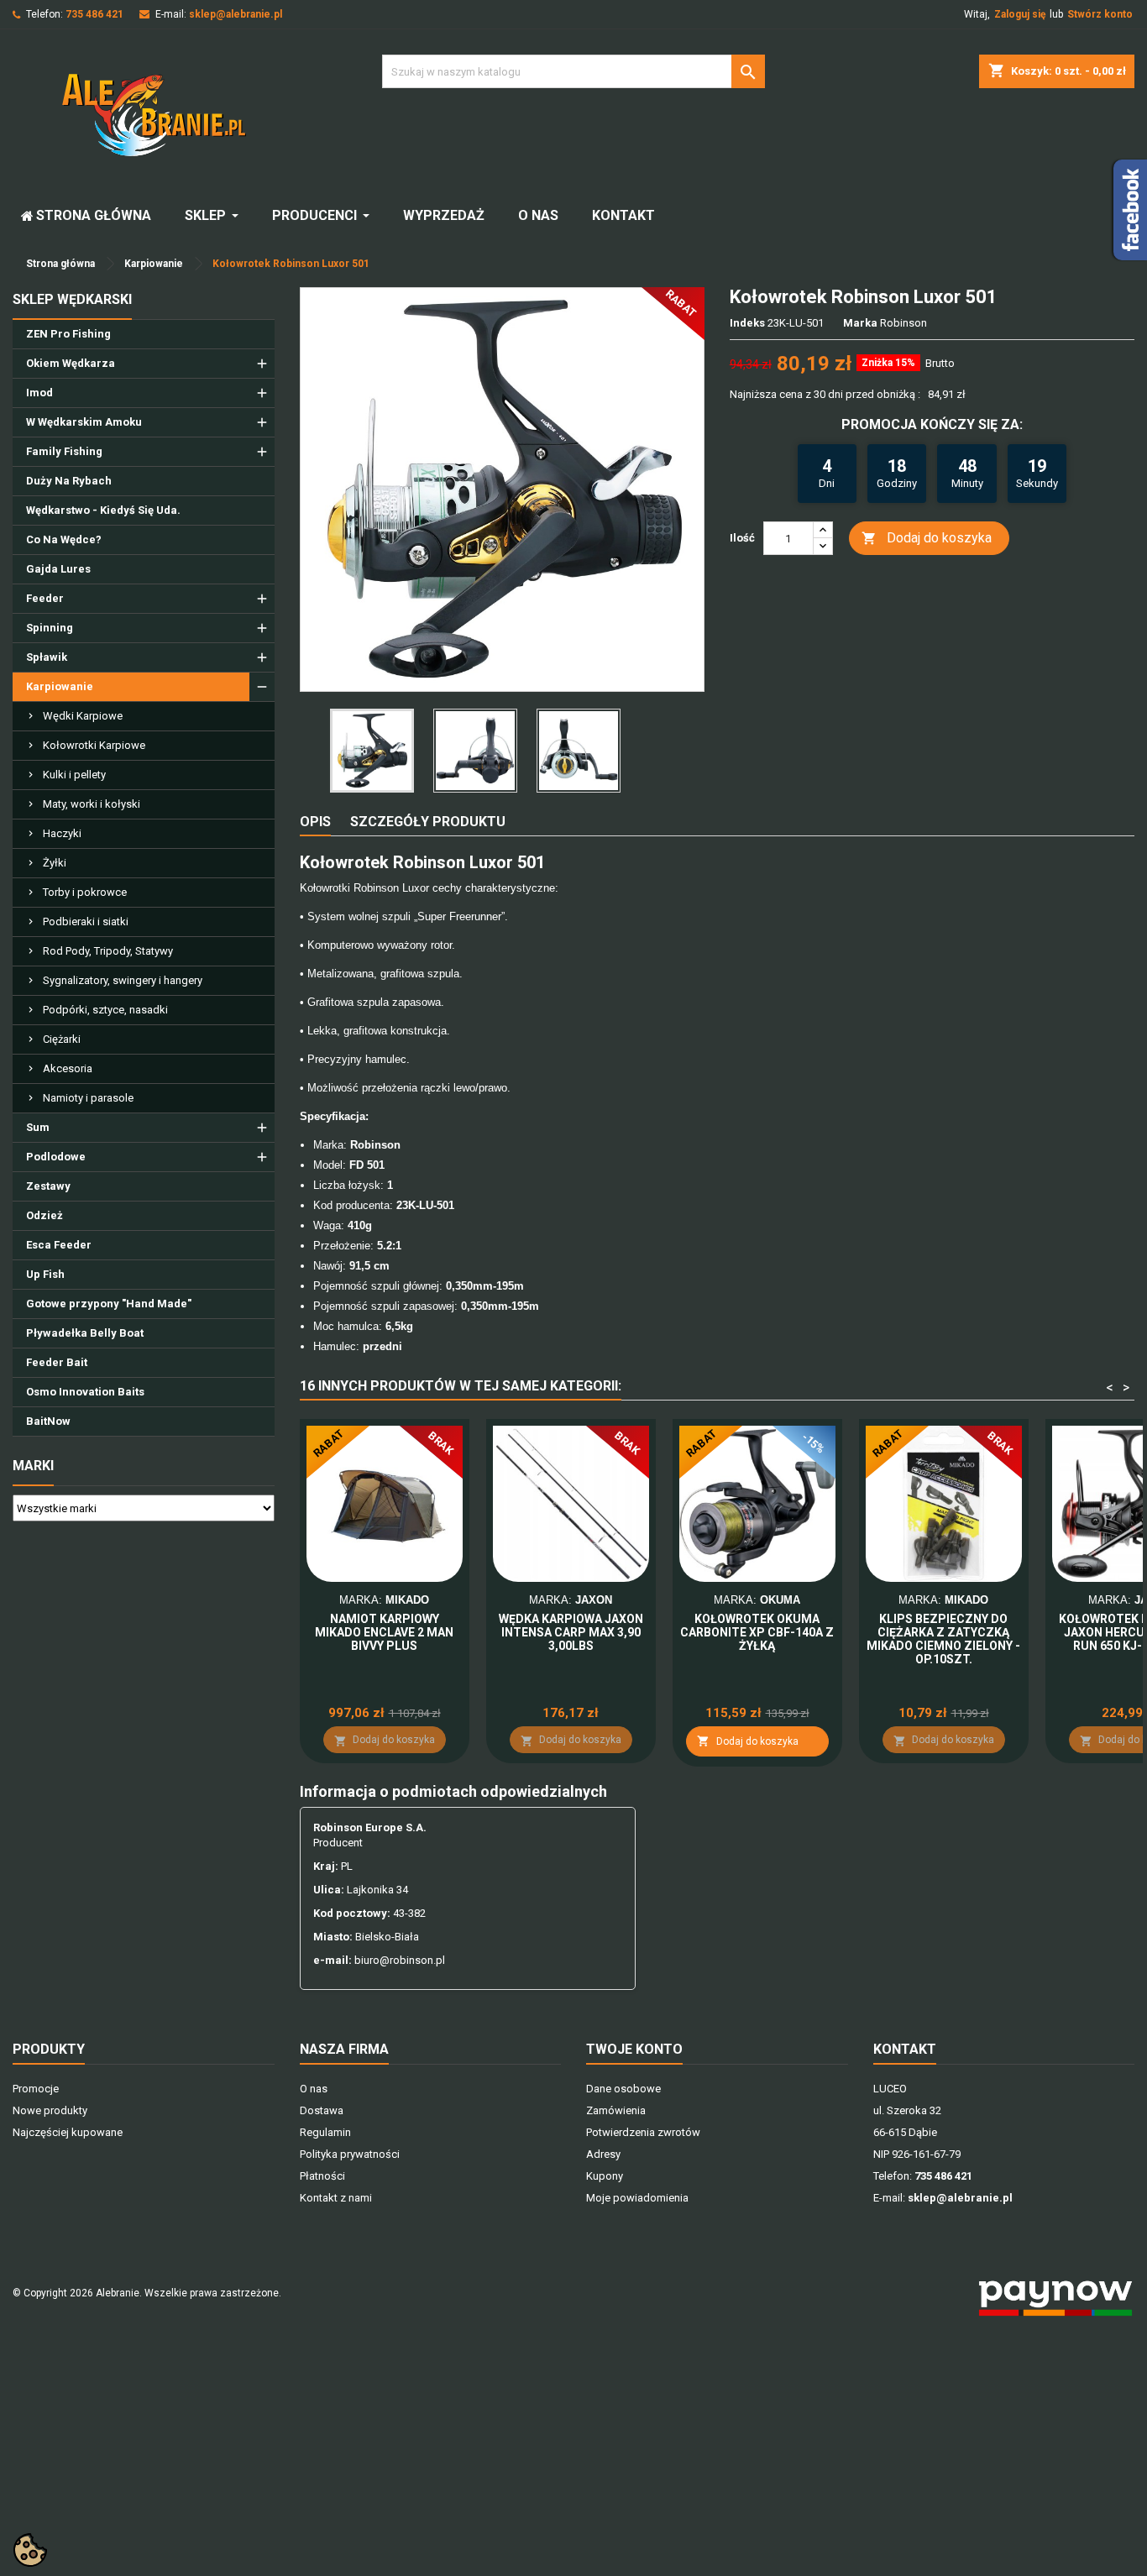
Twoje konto (634, 2049)
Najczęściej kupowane (68, 2132)
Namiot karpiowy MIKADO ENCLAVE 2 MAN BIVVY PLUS (384, 1632)
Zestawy (48, 1186)
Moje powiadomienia (637, 2198)
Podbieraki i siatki (86, 921)
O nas (314, 2089)
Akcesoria (68, 1068)
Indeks (747, 323)
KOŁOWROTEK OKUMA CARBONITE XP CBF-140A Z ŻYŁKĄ (757, 1632)
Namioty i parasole (88, 1098)
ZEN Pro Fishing (68, 334)
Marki (33, 1466)
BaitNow (48, 1421)
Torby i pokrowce (85, 892)
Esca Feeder (59, 1245)
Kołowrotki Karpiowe (94, 745)
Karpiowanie (60, 686)
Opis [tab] (315, 822)
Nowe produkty (50, 2110)
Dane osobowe (623, 2089)
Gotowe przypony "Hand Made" (109, 1304)
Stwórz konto (1100, 14)
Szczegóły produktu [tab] (428, 822)
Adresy (603, 2154)
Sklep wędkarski (72, 299)
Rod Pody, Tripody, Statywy (108, 951)
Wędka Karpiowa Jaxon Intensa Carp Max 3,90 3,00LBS (571, 1632)
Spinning (50, 628)
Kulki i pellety (74, 775)
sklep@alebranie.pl (236, 14)
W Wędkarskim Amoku (84, 422)
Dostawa (322, 2110)
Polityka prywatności (350, 2154)
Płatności (322, 2176)
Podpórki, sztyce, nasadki (105, 1010)
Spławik (47, 657)
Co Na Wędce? (64, 539)
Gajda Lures (58, 569)
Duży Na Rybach (69, 481)
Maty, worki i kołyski (92, 804)
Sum (38, 1127)
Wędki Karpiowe (83, 716)
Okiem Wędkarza (71, 363)
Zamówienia (616, 2110)
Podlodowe (56, 1157)
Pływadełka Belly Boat (85, 1333)
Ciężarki (62, 1039)
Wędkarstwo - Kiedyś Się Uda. (103, 510)
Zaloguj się (1020, 14)
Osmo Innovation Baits (85, 1392)
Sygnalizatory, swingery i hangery (123, 980)
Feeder (45, 598)
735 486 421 (94, 14)
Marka (860, 323)
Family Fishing (64, 451)
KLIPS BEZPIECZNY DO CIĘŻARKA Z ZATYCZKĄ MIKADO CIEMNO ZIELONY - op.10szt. (943, 1639)
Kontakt (905, 2049)
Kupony (605, 2176)
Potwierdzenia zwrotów (643, 2132)
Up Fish (45, 1274)
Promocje (36, 2089)
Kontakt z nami (336, 2198)
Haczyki (62, 833)
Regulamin (325, 2132)
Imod (39, 393)
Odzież (45, 1215)
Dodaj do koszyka (927, 538)
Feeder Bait (57, 1362)
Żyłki (55, 863)
